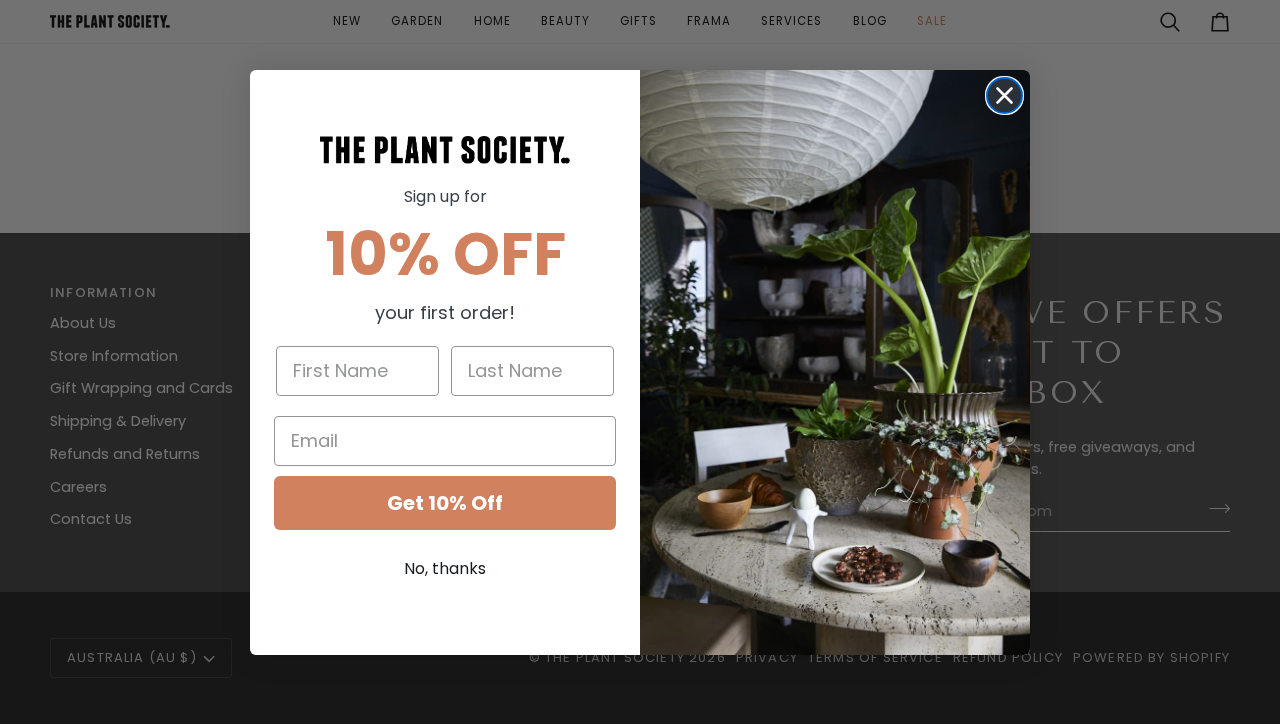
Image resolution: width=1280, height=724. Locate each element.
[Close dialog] (1004, 95)
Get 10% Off (445, 503)
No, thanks (445, 568)
